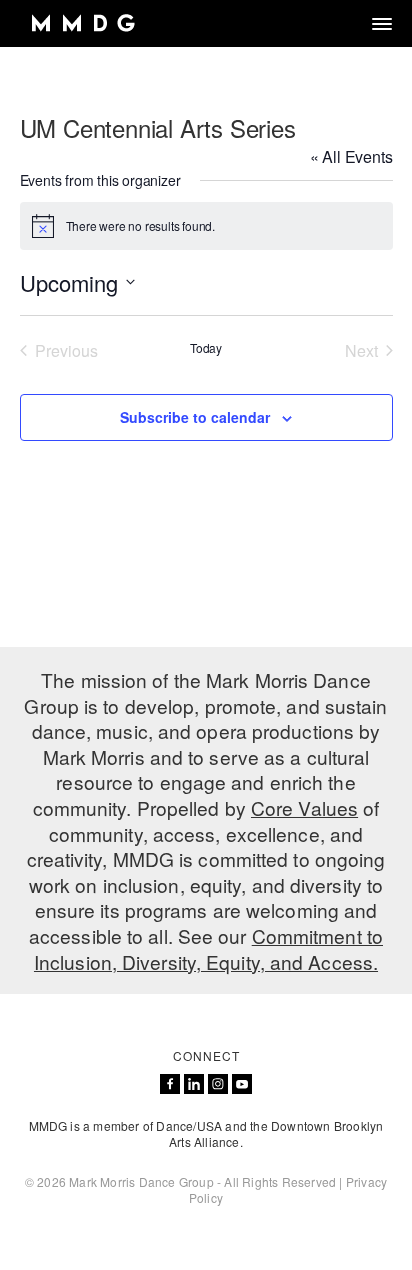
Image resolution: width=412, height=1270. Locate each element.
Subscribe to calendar (195, 417)
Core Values (304, 807)
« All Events (351, 156)
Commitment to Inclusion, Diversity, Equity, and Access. (208, 948)
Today (206, 348)
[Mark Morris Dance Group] (82, 23)
